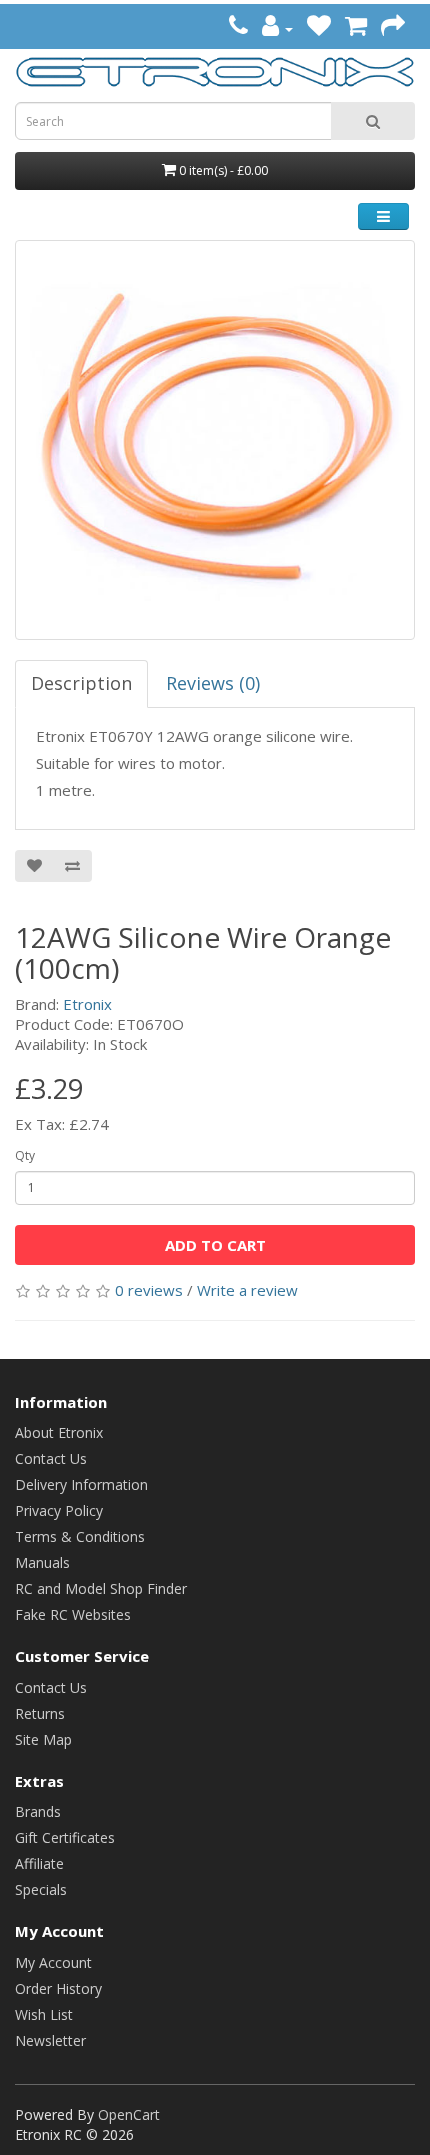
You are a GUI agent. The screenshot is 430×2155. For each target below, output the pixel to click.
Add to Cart (215, 1245)
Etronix (87, 1004)
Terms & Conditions (80, 1536)
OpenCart (129, 2114)
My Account (53, 1962)
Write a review (247, 1290)
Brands (38, 1811)
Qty (25, 1155)
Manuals (42, 1562)
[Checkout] (393, 28)
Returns (40, 1713)
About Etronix (59, 1432)
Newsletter (50, 2040)
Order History (58, 1988)
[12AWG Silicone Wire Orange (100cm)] (215, 440)
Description (81, 683)
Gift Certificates (65, 1837)
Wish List (44, 2014)
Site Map (43, 1739)
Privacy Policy (59, 1510)
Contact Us (51, 1458)
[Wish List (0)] (319, 28)
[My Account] (277, 28)
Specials (41, 1889)
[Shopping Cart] (356, 28)
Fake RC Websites (73, 1614)
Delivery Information (81, 1484)
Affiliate (39, 1863)
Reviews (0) (213, 683)
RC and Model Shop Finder (101, 1588)
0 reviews (149, 1290)
